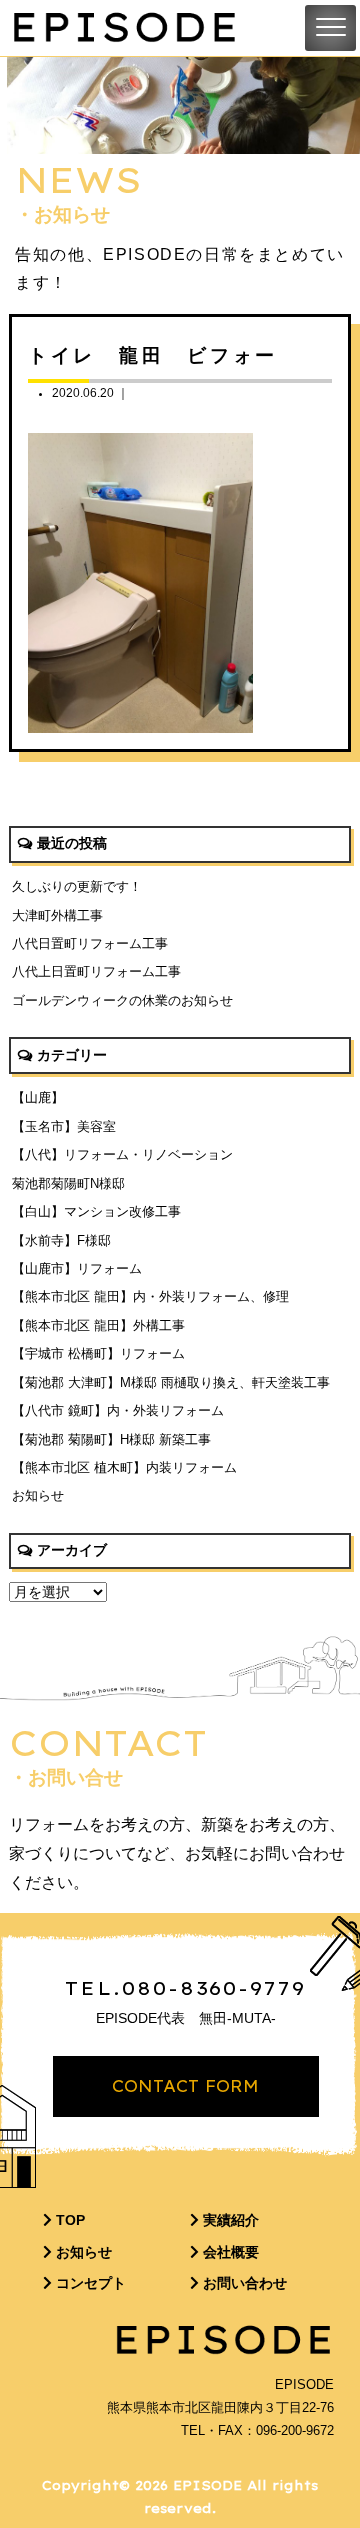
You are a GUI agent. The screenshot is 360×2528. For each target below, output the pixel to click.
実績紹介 (229, 2220)
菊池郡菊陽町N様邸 (68, 1183)
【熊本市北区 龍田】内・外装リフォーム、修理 (150, 1296)
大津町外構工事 (57, 915)
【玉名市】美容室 (64, 1126)
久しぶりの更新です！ (77, 886)
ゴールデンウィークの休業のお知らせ (122, 1000)
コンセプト (89, 2283)
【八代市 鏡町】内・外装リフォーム (118, 1410)
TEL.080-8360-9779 (185, 1988)
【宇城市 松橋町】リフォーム (98, 1353)
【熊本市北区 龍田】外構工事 (98, 1325)
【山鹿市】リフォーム (77, 1268)
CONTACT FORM (185, 2086)
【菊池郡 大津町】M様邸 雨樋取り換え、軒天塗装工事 (171, 1382)
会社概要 (229, 2252)
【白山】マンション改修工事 (96, 1211)
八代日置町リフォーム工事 (90, 943)
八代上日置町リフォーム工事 (96, 971)
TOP (68, 2220)
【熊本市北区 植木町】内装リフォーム (124, 1467)
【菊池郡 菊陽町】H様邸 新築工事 (111, 1439)
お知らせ (38, 1495)
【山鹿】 (38, 1097)
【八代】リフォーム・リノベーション (122, 1154)
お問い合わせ (243, 2283)
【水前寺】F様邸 (61, 1240)
